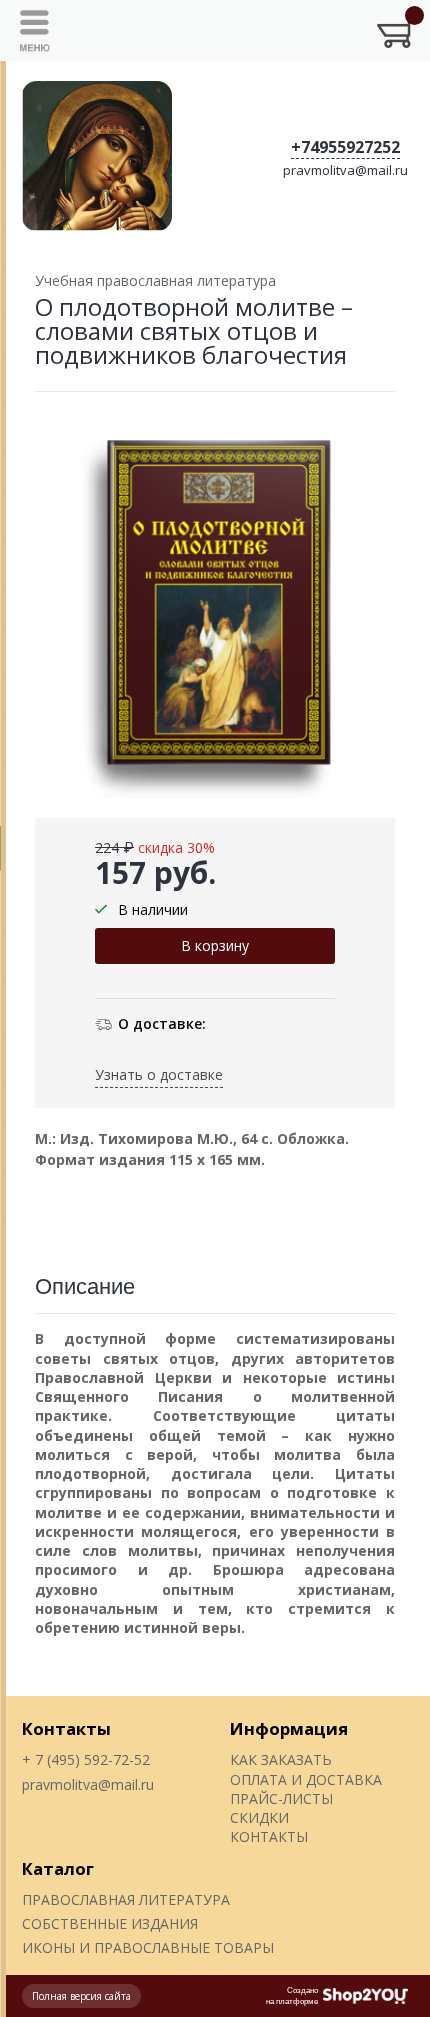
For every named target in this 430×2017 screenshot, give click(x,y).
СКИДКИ (259, 1817)
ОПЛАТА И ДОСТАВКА (306, 1779)
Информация (289, 1728)
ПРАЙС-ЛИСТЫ (281, 1798)
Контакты (66, 1728)
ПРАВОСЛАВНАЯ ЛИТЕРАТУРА (126, 1899)
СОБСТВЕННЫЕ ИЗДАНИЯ (110, 1923)
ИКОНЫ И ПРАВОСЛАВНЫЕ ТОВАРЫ (148, 1947)
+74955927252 (345, 147)
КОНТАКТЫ (269, 1836)
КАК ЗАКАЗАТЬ (281, 1759)
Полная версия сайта (81, 1996)
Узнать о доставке (159, 1074)
